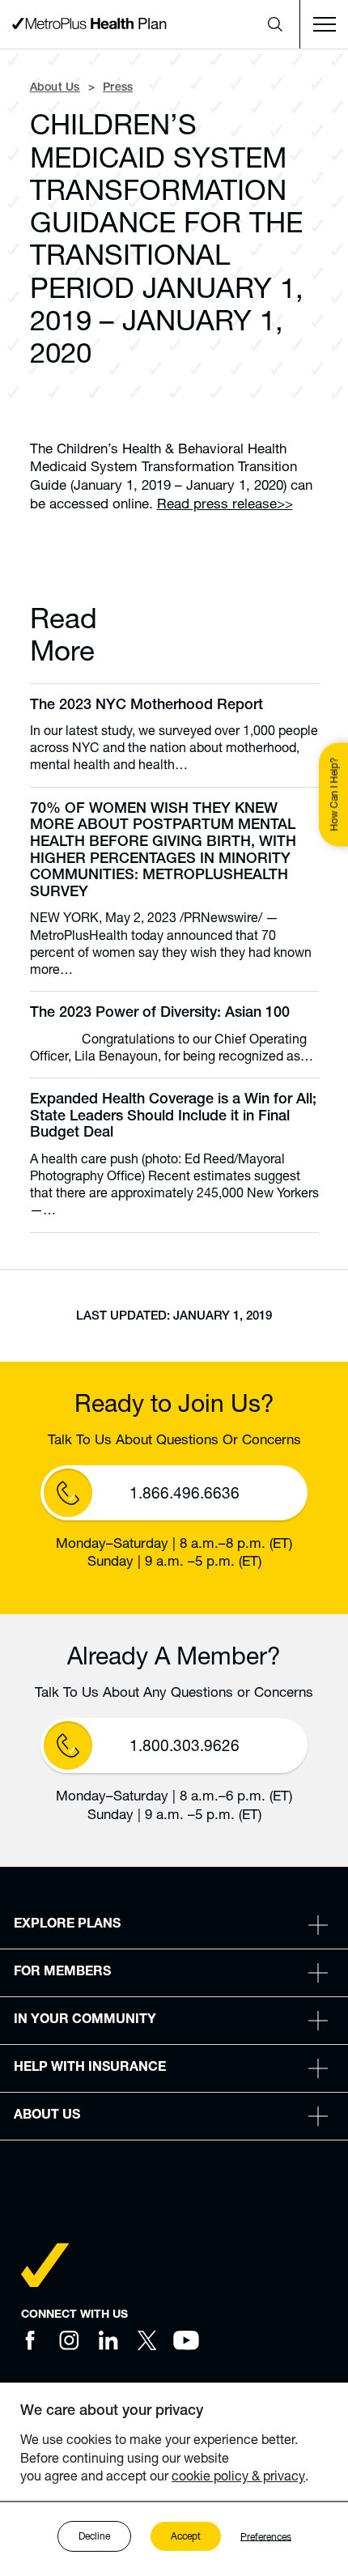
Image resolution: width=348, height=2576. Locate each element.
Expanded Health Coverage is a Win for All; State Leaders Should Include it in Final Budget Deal (173, 1117)
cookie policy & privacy (238, 2475)
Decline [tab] (94, 2536)
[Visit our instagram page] (70, 2340)
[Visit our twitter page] (147, 2340)
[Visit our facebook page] (31, 2340)
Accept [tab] (186, 2536)
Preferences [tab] (266, 2536)
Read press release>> (225, 503)
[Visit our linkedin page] (108, 2340)
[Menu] (324, 24)
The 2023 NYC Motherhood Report (146, 706)
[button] (275, 24)
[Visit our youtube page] (186, 2340)
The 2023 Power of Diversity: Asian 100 (160, 1014)
